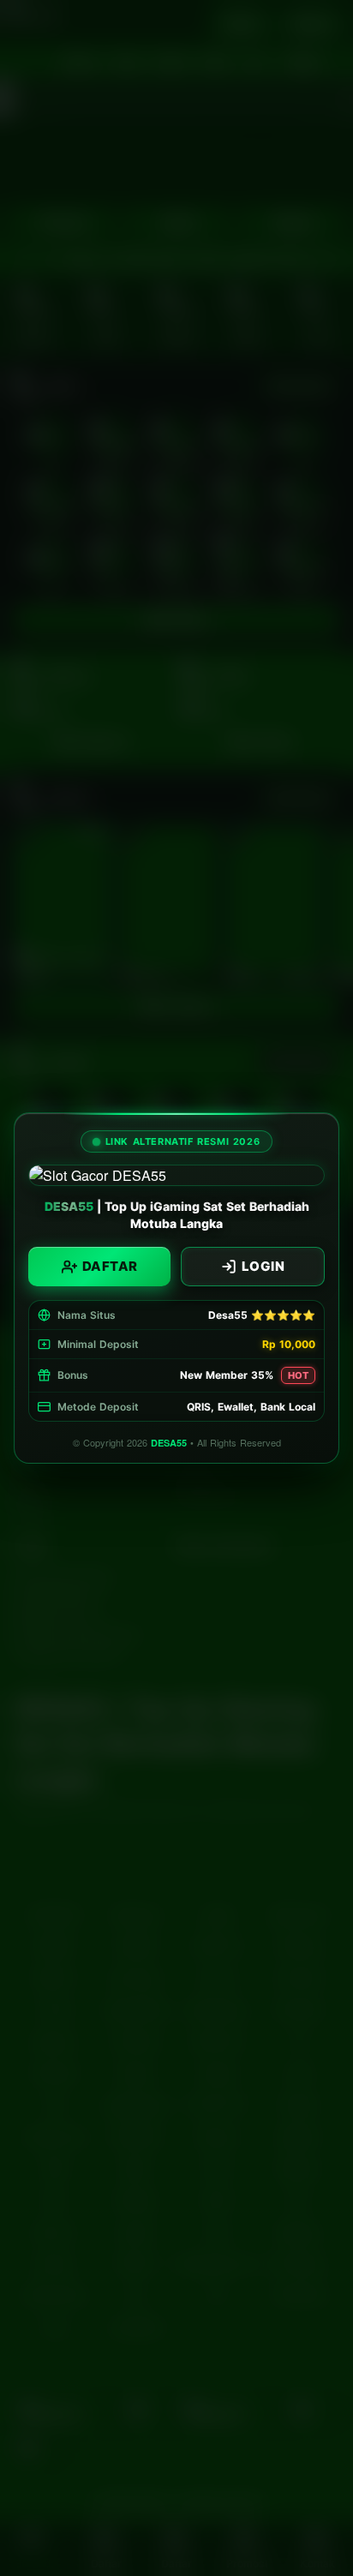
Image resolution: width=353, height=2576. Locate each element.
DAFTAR (110, 1266)
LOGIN (263, 1266)
